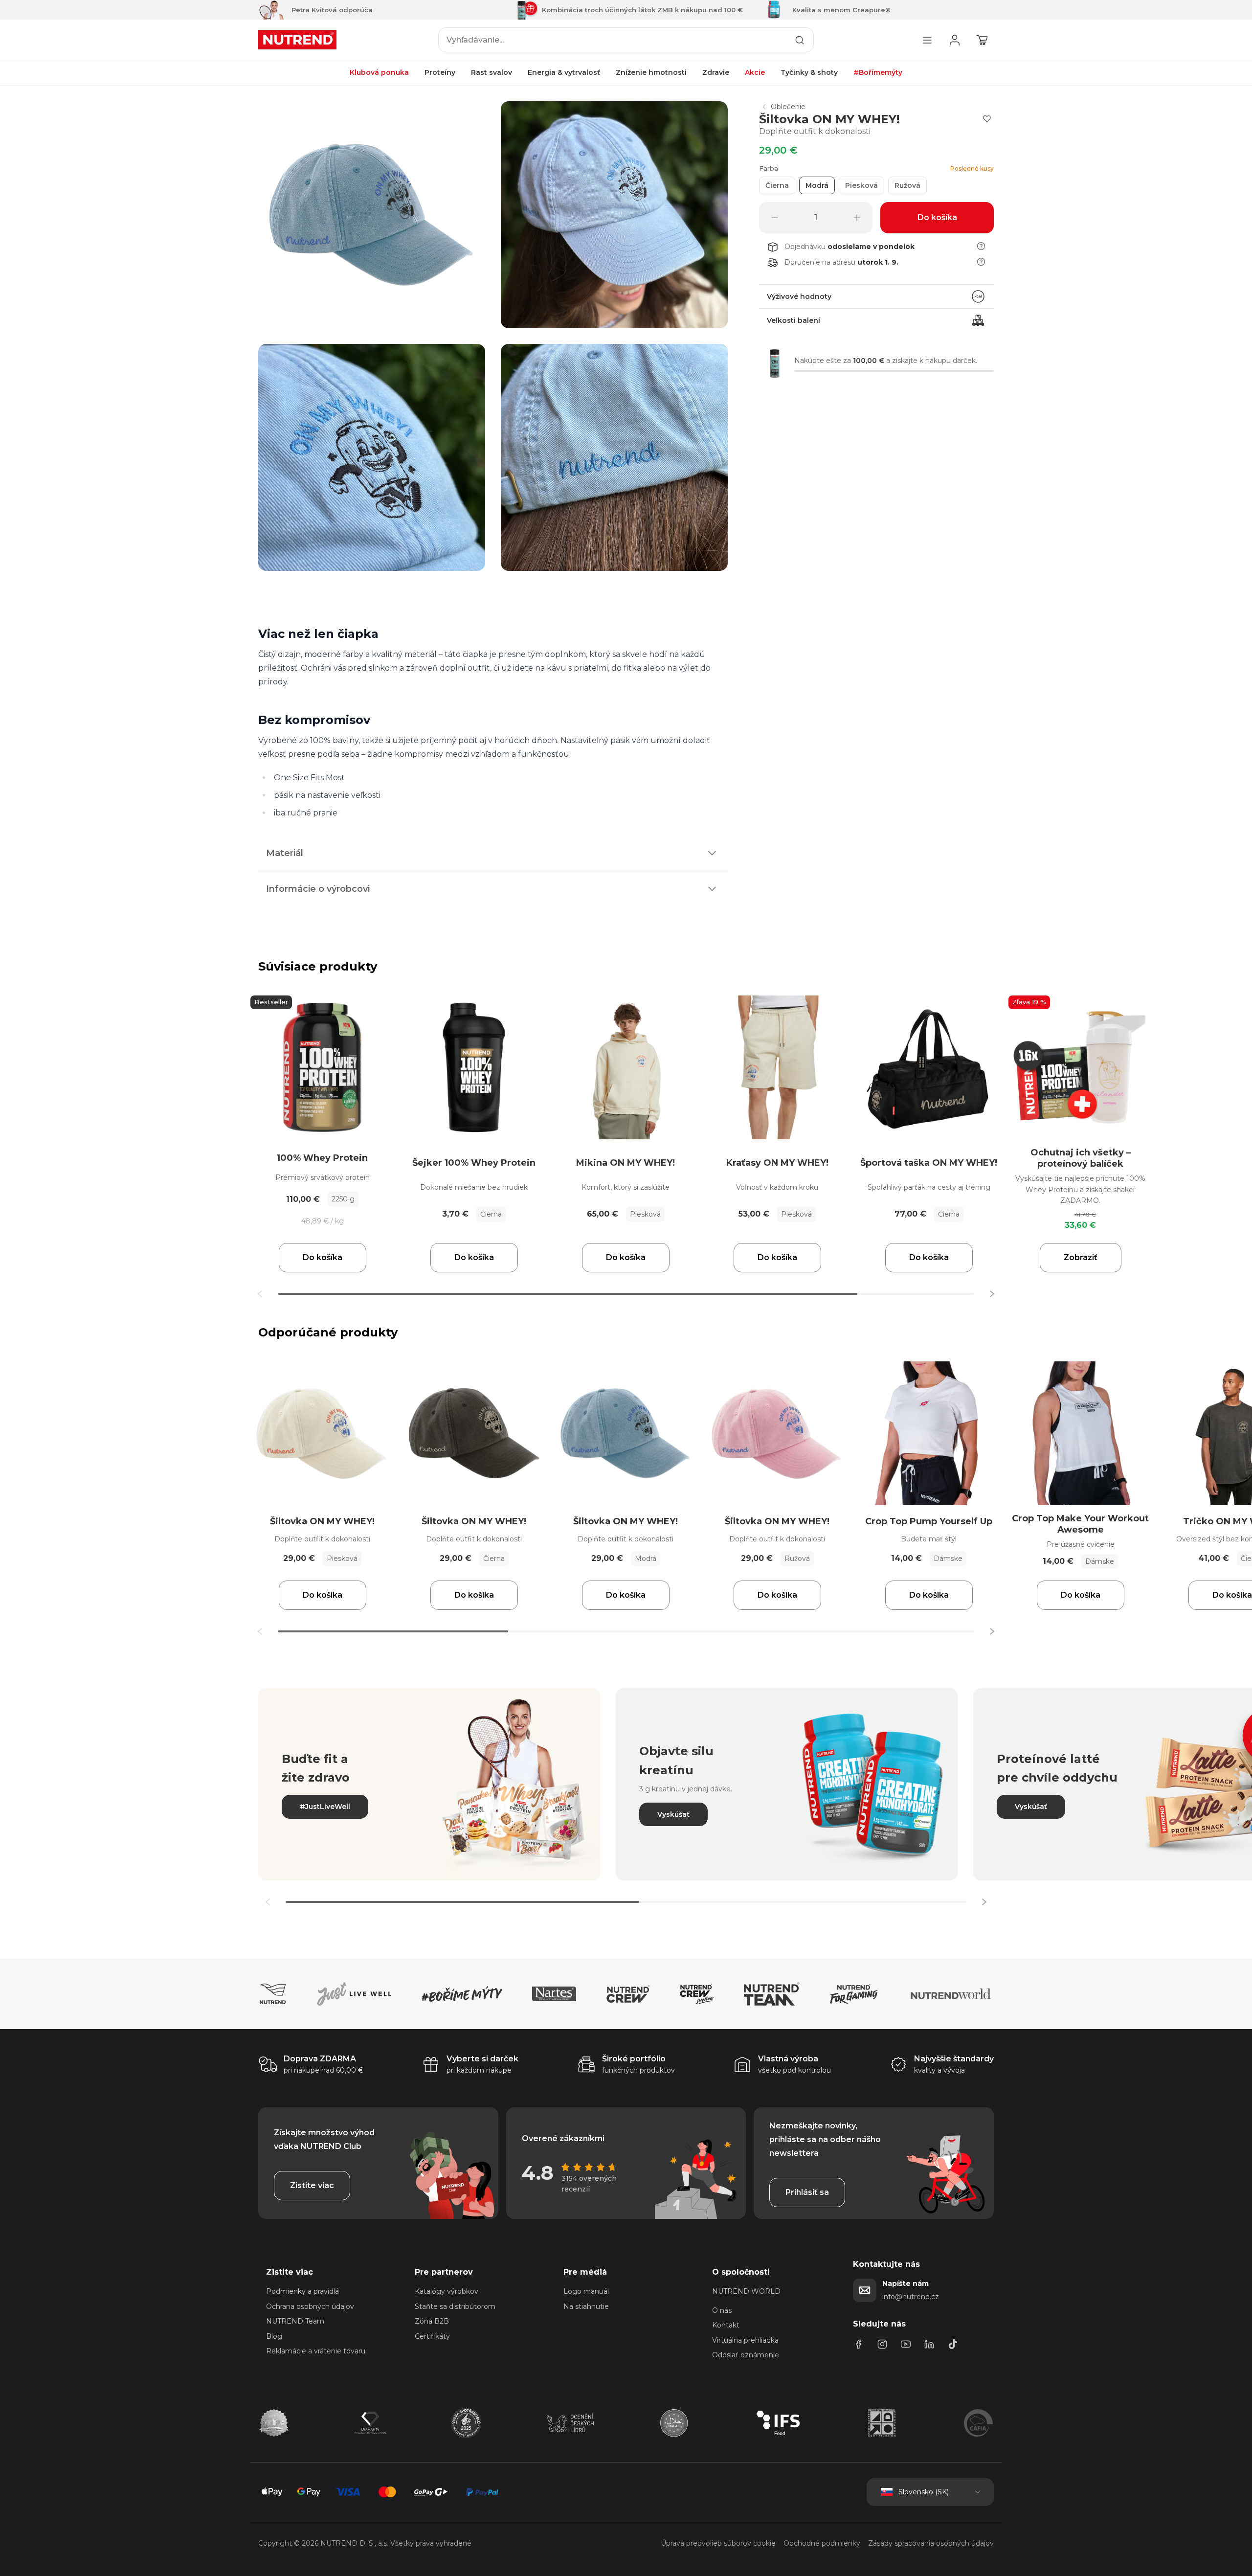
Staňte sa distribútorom (455, 2306)
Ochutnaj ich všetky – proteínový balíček (1081, 1158)
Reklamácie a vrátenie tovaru (316, 2351)
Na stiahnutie (586, 2306)
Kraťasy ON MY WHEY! (777, 1163)
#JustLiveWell (325, 1807)
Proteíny (440, 73)
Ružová (907, 185)
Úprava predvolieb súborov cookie (718, 2543)
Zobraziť (1081, 1257)
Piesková (861, 185)
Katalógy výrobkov (447, 2291)
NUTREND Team (295, 2321)
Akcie (755, 73)
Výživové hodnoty (799, 296)
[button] (992, 1294)
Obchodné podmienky (822, 2543)
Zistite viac (312, 2185)
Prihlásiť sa (807, 2192)
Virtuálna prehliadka (745, 2340)
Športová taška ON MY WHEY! (929, 1163)
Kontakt (726, 2325)
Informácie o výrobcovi (318, 889)
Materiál (285, 853)
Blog (274, 2336)
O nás (722, 2310)
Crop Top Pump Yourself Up (929, 1521)
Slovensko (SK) (924, 2492)
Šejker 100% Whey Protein (474, 1163)
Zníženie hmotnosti (651, 73)
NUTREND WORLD (746, 2291)
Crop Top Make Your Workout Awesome (1080, 1524)
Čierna (777, 185)
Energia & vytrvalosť (564, 73)
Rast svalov (492, 73)
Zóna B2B (432, 2321)
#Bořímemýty (878, 73)
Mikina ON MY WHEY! (626, 1163)
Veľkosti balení (794, 320)
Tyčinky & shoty (809, 73)
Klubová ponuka (379, 73)
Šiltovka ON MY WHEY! (322, 1521)
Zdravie (716, 73)
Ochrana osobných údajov (310, 2306)
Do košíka (323, 1257)
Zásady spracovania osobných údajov (931, 2543)
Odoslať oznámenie (746, 2355)
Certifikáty (432, 2336)
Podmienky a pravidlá (302, 2291)
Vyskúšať (673, 1814)
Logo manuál (586, 2291)
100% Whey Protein (322, 1158)
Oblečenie (788, 107)
